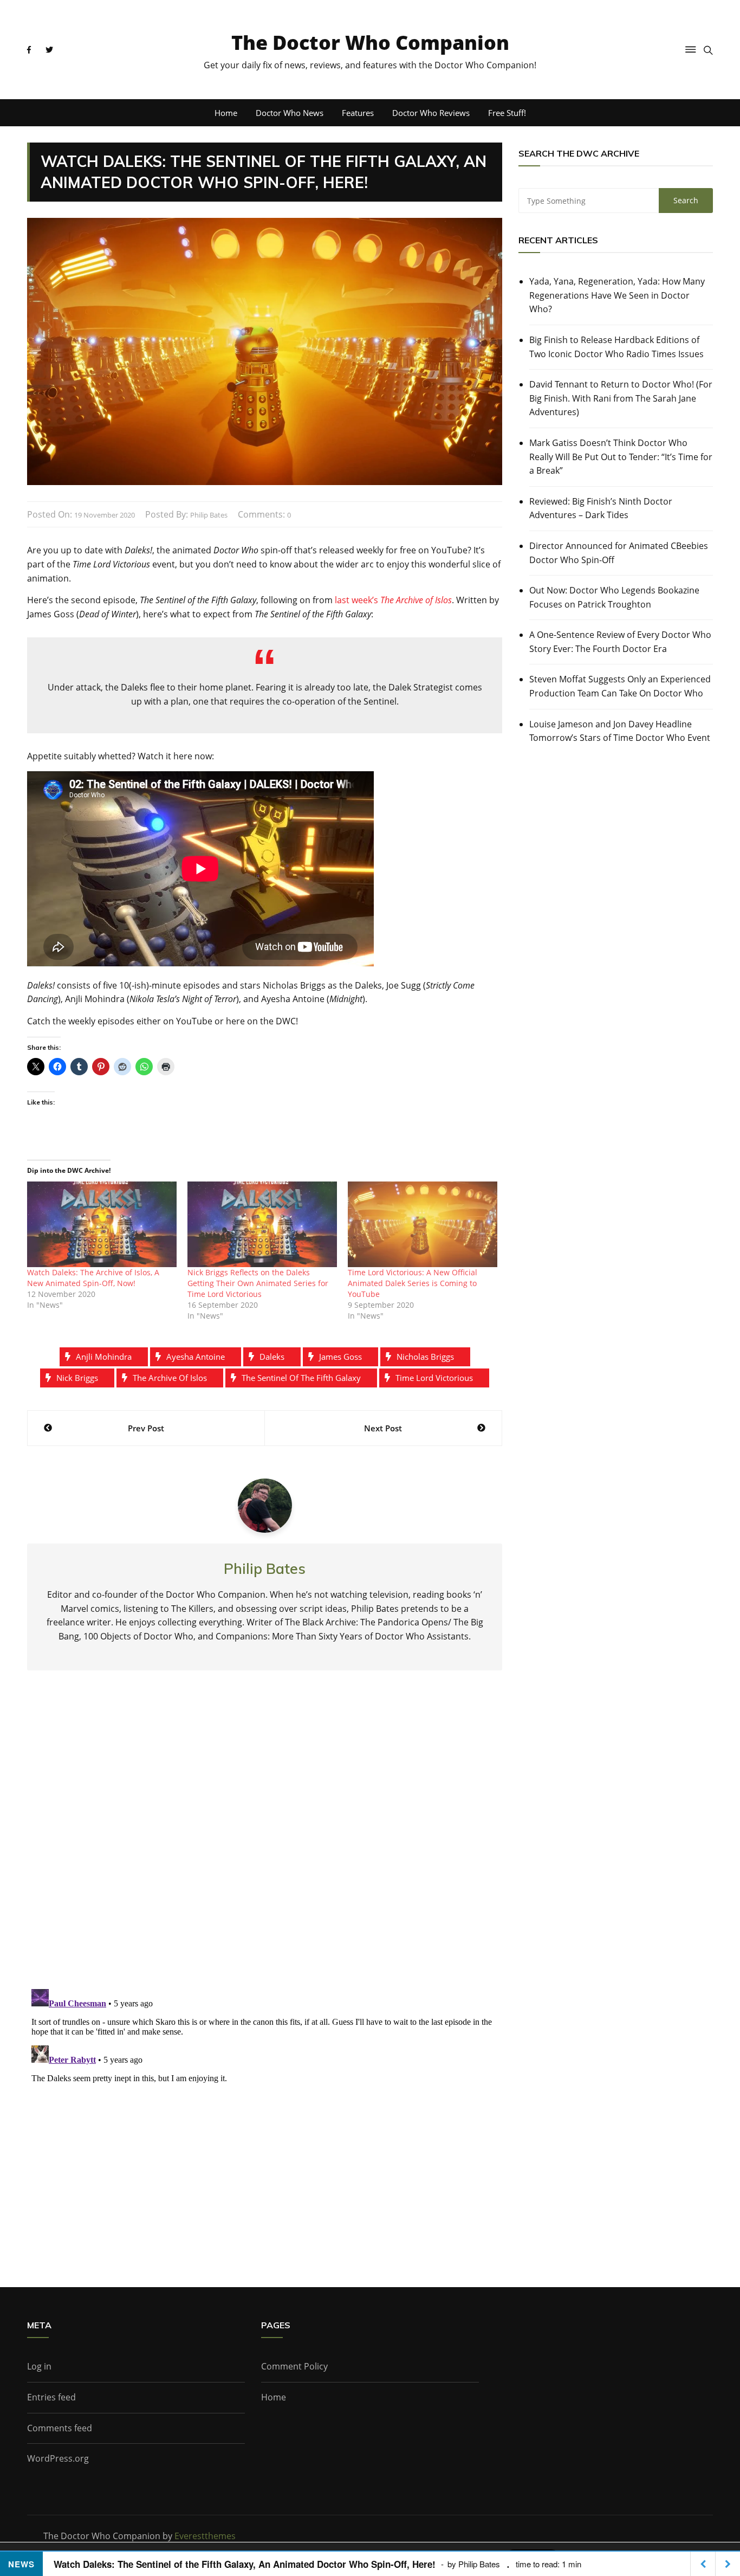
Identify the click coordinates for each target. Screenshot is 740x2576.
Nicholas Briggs (425, 1357)
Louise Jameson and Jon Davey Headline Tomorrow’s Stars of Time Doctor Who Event (620, 731)
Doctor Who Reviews (431, 113)
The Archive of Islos (170, 1378)
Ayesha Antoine (196, 1357)
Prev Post (146, 1428)
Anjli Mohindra (104, 1357)
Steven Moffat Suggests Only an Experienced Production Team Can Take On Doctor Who (620, 686)
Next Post (383, 1428)
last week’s (393, 600)
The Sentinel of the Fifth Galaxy (301, 1378)
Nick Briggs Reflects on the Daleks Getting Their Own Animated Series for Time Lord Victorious (258, 1283)
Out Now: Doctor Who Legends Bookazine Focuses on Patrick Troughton (614, 597)
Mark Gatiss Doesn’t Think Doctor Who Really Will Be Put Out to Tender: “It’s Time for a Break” (621, 457)
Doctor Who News (290, 113)
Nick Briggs (77, 1378)
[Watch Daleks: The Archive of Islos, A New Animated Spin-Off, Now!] (102, 1224)
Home (226, 113)
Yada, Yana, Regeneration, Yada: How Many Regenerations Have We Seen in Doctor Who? (617, 295)
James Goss (340, 1357)
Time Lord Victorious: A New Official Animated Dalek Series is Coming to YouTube (413, 1283)
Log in (39, 2366)
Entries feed (51, 2397)
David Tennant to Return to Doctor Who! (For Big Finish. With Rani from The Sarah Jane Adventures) (621, 398)
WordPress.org (58, 2458)
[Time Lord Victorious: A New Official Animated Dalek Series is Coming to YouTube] (423, 1224)
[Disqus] (265, 1838)
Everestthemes (205, 2536)
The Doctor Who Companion (370, 43)
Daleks (272, 1357)
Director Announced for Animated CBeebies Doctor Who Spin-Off (619, 553)
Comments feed (60, 2428)
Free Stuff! (507, 113)
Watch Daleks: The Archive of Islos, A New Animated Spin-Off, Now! (93, 1278)
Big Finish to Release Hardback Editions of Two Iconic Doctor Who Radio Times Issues (616, 347)
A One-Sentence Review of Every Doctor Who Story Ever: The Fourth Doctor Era (620, 642)
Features (358, 113)
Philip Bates (209, 515)
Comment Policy (294, 2366)
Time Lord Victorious (434, 1378)
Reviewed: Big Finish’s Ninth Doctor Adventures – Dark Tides (601, 508)
